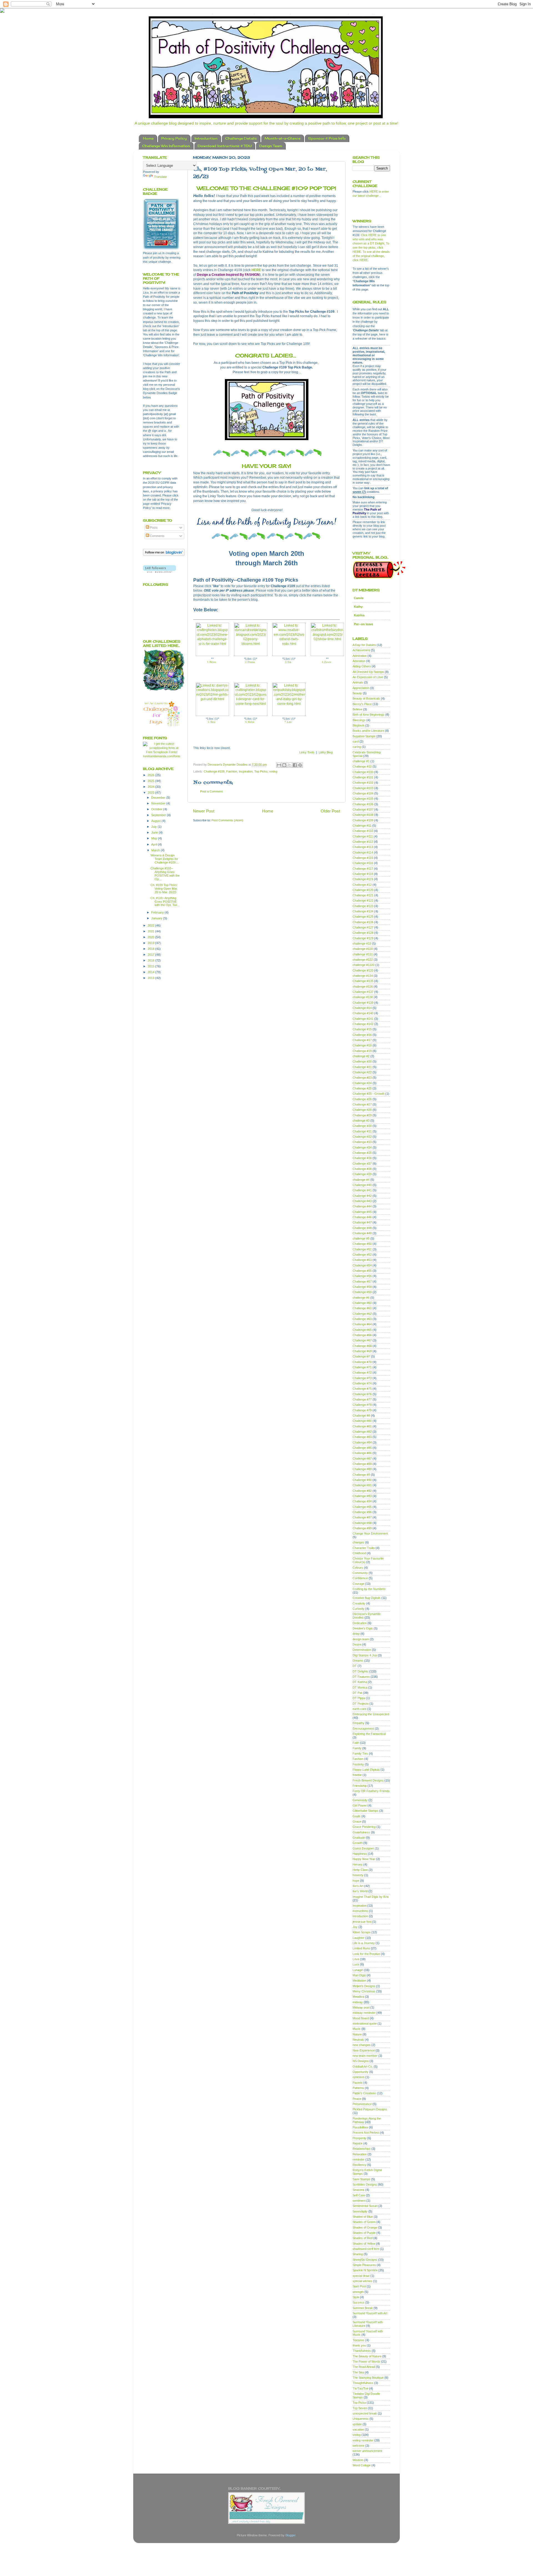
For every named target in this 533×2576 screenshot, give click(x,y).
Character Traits (364, 1548)
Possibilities (360, 2127)
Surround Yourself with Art (370, 2313)
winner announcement (367, 2451)
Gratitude (359, 1838)
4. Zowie (326, 662)
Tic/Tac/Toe (360, 2388)
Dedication (360, 1623)
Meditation (359, 1980)
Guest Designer (363, 1848)
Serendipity (360, 2211)
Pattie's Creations (364, 2093)
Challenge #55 (362, 1271)
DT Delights (360, 1671)
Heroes (358, 1864)
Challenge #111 (363, 836)
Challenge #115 (363, 858)
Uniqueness (361, 2419)
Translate (160, 177)
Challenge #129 (363, 938)
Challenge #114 (363, 852)
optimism (359, 2077)
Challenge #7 (361, 1356)
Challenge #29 (362, 1115)
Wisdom (358, 2460)
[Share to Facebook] (295, 765)
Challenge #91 (362, 1485)
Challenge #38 (362, 1169)
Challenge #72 (362, 1372)
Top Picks (261, 771)
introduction (360, 1916)
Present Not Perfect (366, 2133)
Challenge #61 (362, 1308)
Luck (356, 1964)
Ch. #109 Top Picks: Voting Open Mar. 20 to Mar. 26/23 (164, 889)
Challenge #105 (363, 799)
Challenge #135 (363, 981)
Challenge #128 (363, 933)
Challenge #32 (362, 1137)
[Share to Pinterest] (300, 765)
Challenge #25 (362, 1088)
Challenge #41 (362, 1190)
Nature (357, 2034)
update (357, 2424)
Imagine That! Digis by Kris (371, 1897)
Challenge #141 (363, 1019)
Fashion (232, 771)
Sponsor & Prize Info (327, 138)
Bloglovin (359, 725)
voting (273, 771)
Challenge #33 (362, 1142)
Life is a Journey (364, 1943)
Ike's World (360, 1891)
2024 (151, 787)
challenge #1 (361, 761)
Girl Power (360, 1805)
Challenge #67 (362, 1340)
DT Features (361, 1677)
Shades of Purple (364, 2233)
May (155, 838)
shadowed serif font (366, 2249)
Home (148, 138)
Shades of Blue (363, 2217)
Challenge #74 (362, 1383)
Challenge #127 (363, 927)
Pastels (358, 2083)
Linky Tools (307, 752)
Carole (359, 598)
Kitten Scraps (362, 1932)
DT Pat (357, 1693)
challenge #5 (361, 1238)
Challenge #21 (362, 1067)
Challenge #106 (363, 804)
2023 (151, 793)
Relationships (362, 2149)
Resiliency (359, 2165)
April (155, 844)
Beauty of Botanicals (366, 698)
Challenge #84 (362, 1442)
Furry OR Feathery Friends (371, 1791)
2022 (151, 925)
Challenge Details (241, 138)
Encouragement (363, 1729)
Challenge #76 (362, 1394)
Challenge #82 (362, 1432)
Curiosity (359, 1609)
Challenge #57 (362, 1281)
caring (357, 747)
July (154, 827)
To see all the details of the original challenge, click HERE (371, 256)
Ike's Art (358, 1886)
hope (356, 1881)
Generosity (360, 1800)
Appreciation (361, 688)
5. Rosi (212, 722)
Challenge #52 (362, 1255)
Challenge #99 (362, 1528)
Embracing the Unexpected (371, 1714)
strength (358, 2292)
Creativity (359, 1603)
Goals (357, 1816)
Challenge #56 (362, 1276)
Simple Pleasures (364, 2265)
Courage (358, 1584)
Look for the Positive (366, 1954)
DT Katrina (360, 1682)
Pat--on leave (364, 624)
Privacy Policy (174, 138)
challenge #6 (361, 1298)
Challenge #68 (362, 1346)
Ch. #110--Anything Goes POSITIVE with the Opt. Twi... (165, 902)
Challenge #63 (362, 1319)
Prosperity (359, 2138)
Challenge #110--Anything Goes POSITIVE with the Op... (165, 874)
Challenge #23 (362, 1078)
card (356, 741)
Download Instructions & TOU (225, 146)
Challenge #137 (363, 992)
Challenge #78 (362, 1405)
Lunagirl (358, 1970)
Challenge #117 (363, 869)
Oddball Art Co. (363, 2067)
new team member (365, 2056)
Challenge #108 (363, 815)
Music (357, 2029)
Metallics (358, 1997)
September (159, 815)
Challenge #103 (363, 788)
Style (356, 2297)
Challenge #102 (363, 783)
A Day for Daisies (364, 645)
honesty (358, 1875)
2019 (151, 943)
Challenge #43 (362, 1201)
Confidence (360, 1578)
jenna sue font (362, 1922)
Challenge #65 (362, 1330)
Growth (358, 1843)
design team (361, 1639)
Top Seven (360, 2408)
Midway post (361, 2007)
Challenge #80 (362, 1421)
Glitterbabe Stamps (365, 1811)
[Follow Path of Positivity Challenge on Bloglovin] (164, 555)
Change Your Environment (370, 1533)
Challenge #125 (363, 917)
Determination (362, 1650)
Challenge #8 (361, 1416)
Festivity (358, 1764)
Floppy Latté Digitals (366, 1770)
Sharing (358, 2254)
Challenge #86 (362, 1453)
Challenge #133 (363, 970)
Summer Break (363, 2308)
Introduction (206, 138)
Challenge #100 (363, 772)
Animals (358, 682)
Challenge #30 (362, 1126)
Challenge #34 (362, 1147)
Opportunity (360, 2072)
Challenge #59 (362, 1292)
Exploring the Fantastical (369, 1734)
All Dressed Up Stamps (368, 672)
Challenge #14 (362, 1008)
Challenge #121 (363, 895)
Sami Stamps (361, 2179)
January (157, 918)
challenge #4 (361, 1180)
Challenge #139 (363, 1003)
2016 (151, 960)
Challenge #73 (362, 1378)
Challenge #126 (363, 922)
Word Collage (362, 2465)
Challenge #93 (362, 1496)
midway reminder (364, 2013)
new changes (362, 2045)
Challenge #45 (362, 1212)
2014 (151, 972)
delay (356, 1634)
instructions (360, 1911)
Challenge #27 (362, 1104)
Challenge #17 (362, 1040)
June (155, 832)
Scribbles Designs (365, 2184)
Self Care (359, 2195)
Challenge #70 (362, 1362)
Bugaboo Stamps (364, 736)
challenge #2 (361, 1056)
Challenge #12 (362, 885)
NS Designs (361, 2061)
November (159, 803)
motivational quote (365, 2024)
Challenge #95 (362, 1507)
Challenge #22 (362, 1072)
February (158, 912)
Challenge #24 (362, 1083)
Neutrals (358, 2040)
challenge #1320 (364, 965)
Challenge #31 (362, 1131)
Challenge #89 (362, 1469)
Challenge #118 (363, 874)
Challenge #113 (363, 847)
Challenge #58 (362, 1287)
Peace (357, 2099)
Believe (357, 709)
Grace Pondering (364, 1827)
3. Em (288, 662)
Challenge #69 (362, 1351)
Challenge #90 (362, 1480)
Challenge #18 (362, 1045)
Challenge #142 (363, 1024)
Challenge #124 (363, 911)
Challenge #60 (362, 1303)
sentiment (359, 2201)
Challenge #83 (362, 1437)
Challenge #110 (363, 831)
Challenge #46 (362, 1217)
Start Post (359, 2286)
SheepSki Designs (365, 2260)
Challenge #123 (363, 906)
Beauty (357, 693)
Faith (356, 1743)
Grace (357, 1821)
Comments (157, 536)
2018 (151, 949)
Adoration (359, 661)
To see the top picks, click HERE (371, 248)
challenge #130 (363, 949)
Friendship (360, 1786)
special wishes (362, 2281)
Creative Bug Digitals (367, 1598)
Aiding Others (362, 666)
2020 (151, 937)
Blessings (359, 720)
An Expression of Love (368, 677)
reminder (359, 2159)
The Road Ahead (364, 2367)
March (156, 850)
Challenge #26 (362, 1099)
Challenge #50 (362, 1244)
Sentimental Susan (365, 2206)
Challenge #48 (362, 1228)
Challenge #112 (363, 842)
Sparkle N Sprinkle (365, 2270)
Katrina (359, 615)
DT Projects (361, 1704)
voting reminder (363, 2440)
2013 (151, 978)
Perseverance (362, 2104)
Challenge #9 (361, 1475)
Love (356, 1959)
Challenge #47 (362, 1222)
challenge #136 (363, 987)
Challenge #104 (363, 793)
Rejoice (358, 2143)
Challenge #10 (362, 766)
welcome (359, 2446)
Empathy (359, 1723)
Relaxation (360, 2154)
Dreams (358, 1661)
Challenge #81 (362, 1426)
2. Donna (250, 662)
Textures (359, 2340)
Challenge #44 (362, 1206)
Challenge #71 (362, 1367)
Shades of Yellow (364, 2244)
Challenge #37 (362, 1164)
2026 (151, 775)
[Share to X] (290, 765)
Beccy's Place (362, 704)
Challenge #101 (363, 777)
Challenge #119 (363, 879)
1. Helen (212, 662)
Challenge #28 (362, 1110)
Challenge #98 (362, 1523)
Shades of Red (363, 2238)
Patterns (358, 2088)
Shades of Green (364, 2222)
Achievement (361, 650)
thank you (359, 2345)
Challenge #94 (362, 1501)
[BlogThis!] (284, 765)
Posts (153, 528)
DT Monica (360, 1687)
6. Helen (250, 722)
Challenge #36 (362, 1158)
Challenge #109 (214, 771)
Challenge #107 (363, 809)
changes (358, 1542)
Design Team (271, 146)
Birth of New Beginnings (369, 715)
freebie (357, 1775)
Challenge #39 (362, 1174)
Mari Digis (359, 1975)
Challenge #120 (363, 890)
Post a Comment (211, 791)
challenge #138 (363, 997)
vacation (358, 2429)
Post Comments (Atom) (227, 820)
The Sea (358, 2372)
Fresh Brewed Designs (368, 1780)
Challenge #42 (362, 1196)
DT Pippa (359, 1698)
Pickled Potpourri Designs (370, 2109)
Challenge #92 (362, 1491)
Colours (358, 1568)
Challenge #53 (362, 1260)
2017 (151, 955)
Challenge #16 (362, 1035)
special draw (361, 2276)
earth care (359, 1709)
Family (357, 1748)
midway (358, 2002)
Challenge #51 (362, 1249)
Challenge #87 (362, 1459)
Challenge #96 (362, 1512)
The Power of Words (366, 2361)
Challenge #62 (362, 1314)
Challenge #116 (363, 863)
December (159, 798)
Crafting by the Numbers (369, 1589)
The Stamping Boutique (368, 2378)
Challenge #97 (362, 1517)
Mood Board (361, 2018)
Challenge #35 (362, 1153)
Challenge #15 (362, 1029)
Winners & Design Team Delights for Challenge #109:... (165, 859)
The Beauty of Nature (367, 2356)
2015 (151, 966)
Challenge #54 (362, 1265)
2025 (151, 781)
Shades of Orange (365, 2227)
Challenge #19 (362, 1051)
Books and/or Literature (368, 731)
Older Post (330, 811)
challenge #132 (363, 960)
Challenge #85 (362, 1448)
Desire (357, 1644)
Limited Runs (361, 1948)
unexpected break (365, 2413)
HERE (256, 270)
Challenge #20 (362, 1061)
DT (355, 1666)
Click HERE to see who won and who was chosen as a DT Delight (369, 239)
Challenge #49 (362, 1233)
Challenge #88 (362, 1464)
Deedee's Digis (363, 1628)
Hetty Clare (360, 1870)
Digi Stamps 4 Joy (365, 1655)
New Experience (364, 2050)
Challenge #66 (362, 1335)
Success (359, 2302)
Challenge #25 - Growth (369, 1094)
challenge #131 (363, 954)
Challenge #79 (362, 1410)
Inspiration (246, 771)
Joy (355, 1927)
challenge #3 (361, 1121)
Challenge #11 (362, 826)
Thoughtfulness (363, 2383)
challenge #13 (362, 943)
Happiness (360, 1854)
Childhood (359, 1553)
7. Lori (288, 722)
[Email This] (279, 765)
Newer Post (204, 811)
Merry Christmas (364, 1991)
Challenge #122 (363, 900)
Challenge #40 (362, 1185)
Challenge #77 (362, 1399)
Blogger (290, 2535)
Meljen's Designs (364, 1986)
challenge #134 (363, 976)
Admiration (360, 656)
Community (360, 1573)
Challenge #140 (363, 1013)
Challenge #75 (362, 1389)
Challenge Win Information (166, 146)
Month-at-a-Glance (282, 138)
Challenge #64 (362, 1324)
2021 (151, 931)
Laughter (359, 1938)
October (157, 809)
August (156, 821)
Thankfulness (362, 2351)
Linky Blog (326, 752)
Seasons (359, 2190)
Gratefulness (361, 1832)
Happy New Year (364, 1859)
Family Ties (360, 1754)
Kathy (358, 607)
